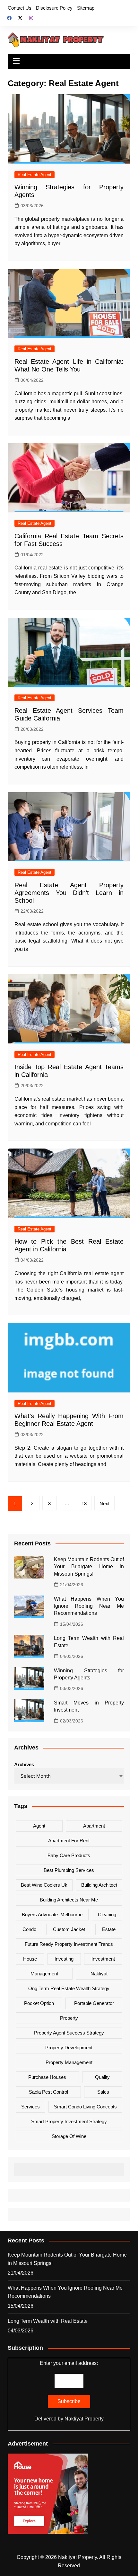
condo (29, 1929)
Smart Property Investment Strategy (69, 2121)
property (69, 2018)
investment (103, 1959)
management (44, 1974)
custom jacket (69, 1929)
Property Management (69, 2062)
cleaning (107, 1914)
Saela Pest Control (48, 2092)
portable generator (94, 2003)
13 (84, 1503)
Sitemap (86, 8)
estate (109, 1929)
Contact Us (20, 8)
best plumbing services (69, 1870)
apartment (94, 1826)
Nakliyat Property (84, 2419)
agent (39, 1826)
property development (69, 2048)
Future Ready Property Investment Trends (69, 1944)
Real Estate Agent (34, 175)
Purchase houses (47, 2077)
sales (103, 2092)
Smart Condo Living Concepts (85, 2107)
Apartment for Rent (69, 1841)
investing (64, 1959)
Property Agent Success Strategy (69, 2033)
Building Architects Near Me (69, 1900)
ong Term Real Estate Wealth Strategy (69, 1988)
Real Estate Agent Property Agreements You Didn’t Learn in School (69, 893)
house (30, 1959)
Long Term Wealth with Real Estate (48, 2321)
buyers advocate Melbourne (52, 1914)
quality (102, 2077)
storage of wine (69, 2136)
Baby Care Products (69, 1855)
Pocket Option (39, 2003)
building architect (99, 1885)
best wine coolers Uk (44, 1885)
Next (104, 1503)
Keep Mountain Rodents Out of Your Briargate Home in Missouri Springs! (89, 1567)
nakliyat (99, 1974)
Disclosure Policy (54, 8)
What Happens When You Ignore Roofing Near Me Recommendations (89, 1606)
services (30, 2107)
